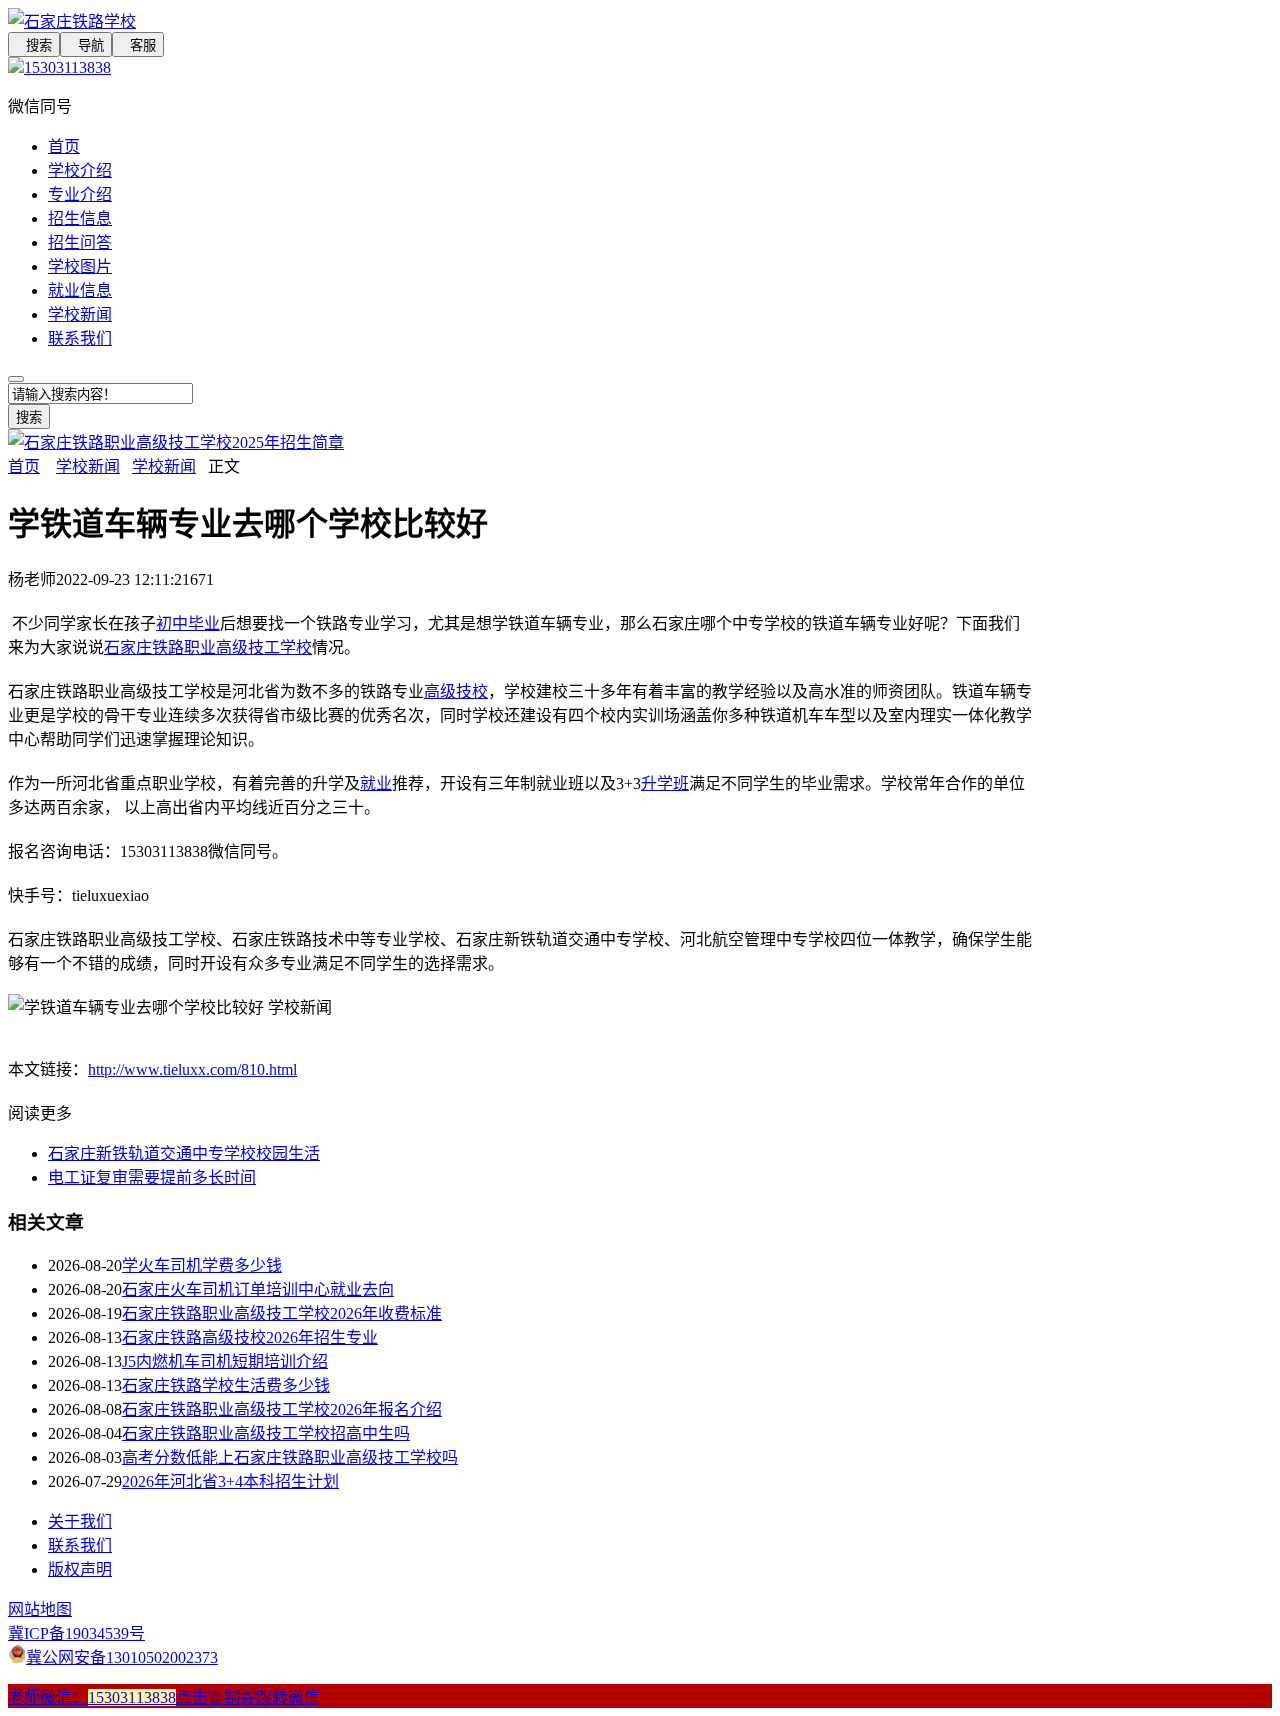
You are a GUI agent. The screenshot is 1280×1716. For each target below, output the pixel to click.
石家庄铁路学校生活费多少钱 (226, 1385)
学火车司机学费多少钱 (202, 1265)
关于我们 (80, 1521)
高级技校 (456, 691)
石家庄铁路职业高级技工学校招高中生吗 (266, 1433)
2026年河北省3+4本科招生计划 (230, 1481)
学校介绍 (80, 170)
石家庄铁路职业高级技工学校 (208, 647)
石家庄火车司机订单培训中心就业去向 (258, 1289)
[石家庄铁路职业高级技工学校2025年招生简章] (176, 442)
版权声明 (80, 1569)
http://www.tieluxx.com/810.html (192, 1069)
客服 (138, 45)
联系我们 (80, 338)
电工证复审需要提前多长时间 (152, 1177)
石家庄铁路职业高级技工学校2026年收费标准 (282, 1313)
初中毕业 (188, 623)
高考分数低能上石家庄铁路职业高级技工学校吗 (290, 1457)
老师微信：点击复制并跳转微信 (164, 1697)
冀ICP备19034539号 (76, 1633)
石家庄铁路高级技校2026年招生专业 (250, 1337)
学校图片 (80, 266)
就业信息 (80, 290)
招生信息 (80, 218)
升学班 (665, 783)
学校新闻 (80, 314)
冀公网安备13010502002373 (122, 1657)
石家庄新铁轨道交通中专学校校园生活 (184, 1153)
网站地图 (40, 1609)
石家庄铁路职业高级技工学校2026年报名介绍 (282, 1409)
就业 (376, 783)
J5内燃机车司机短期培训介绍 (225, 1361)
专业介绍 (80, 194)
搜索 (34, 45)
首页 (64, 146)
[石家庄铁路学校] (520, 20)
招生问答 (80, 242)
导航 (86, 45)
